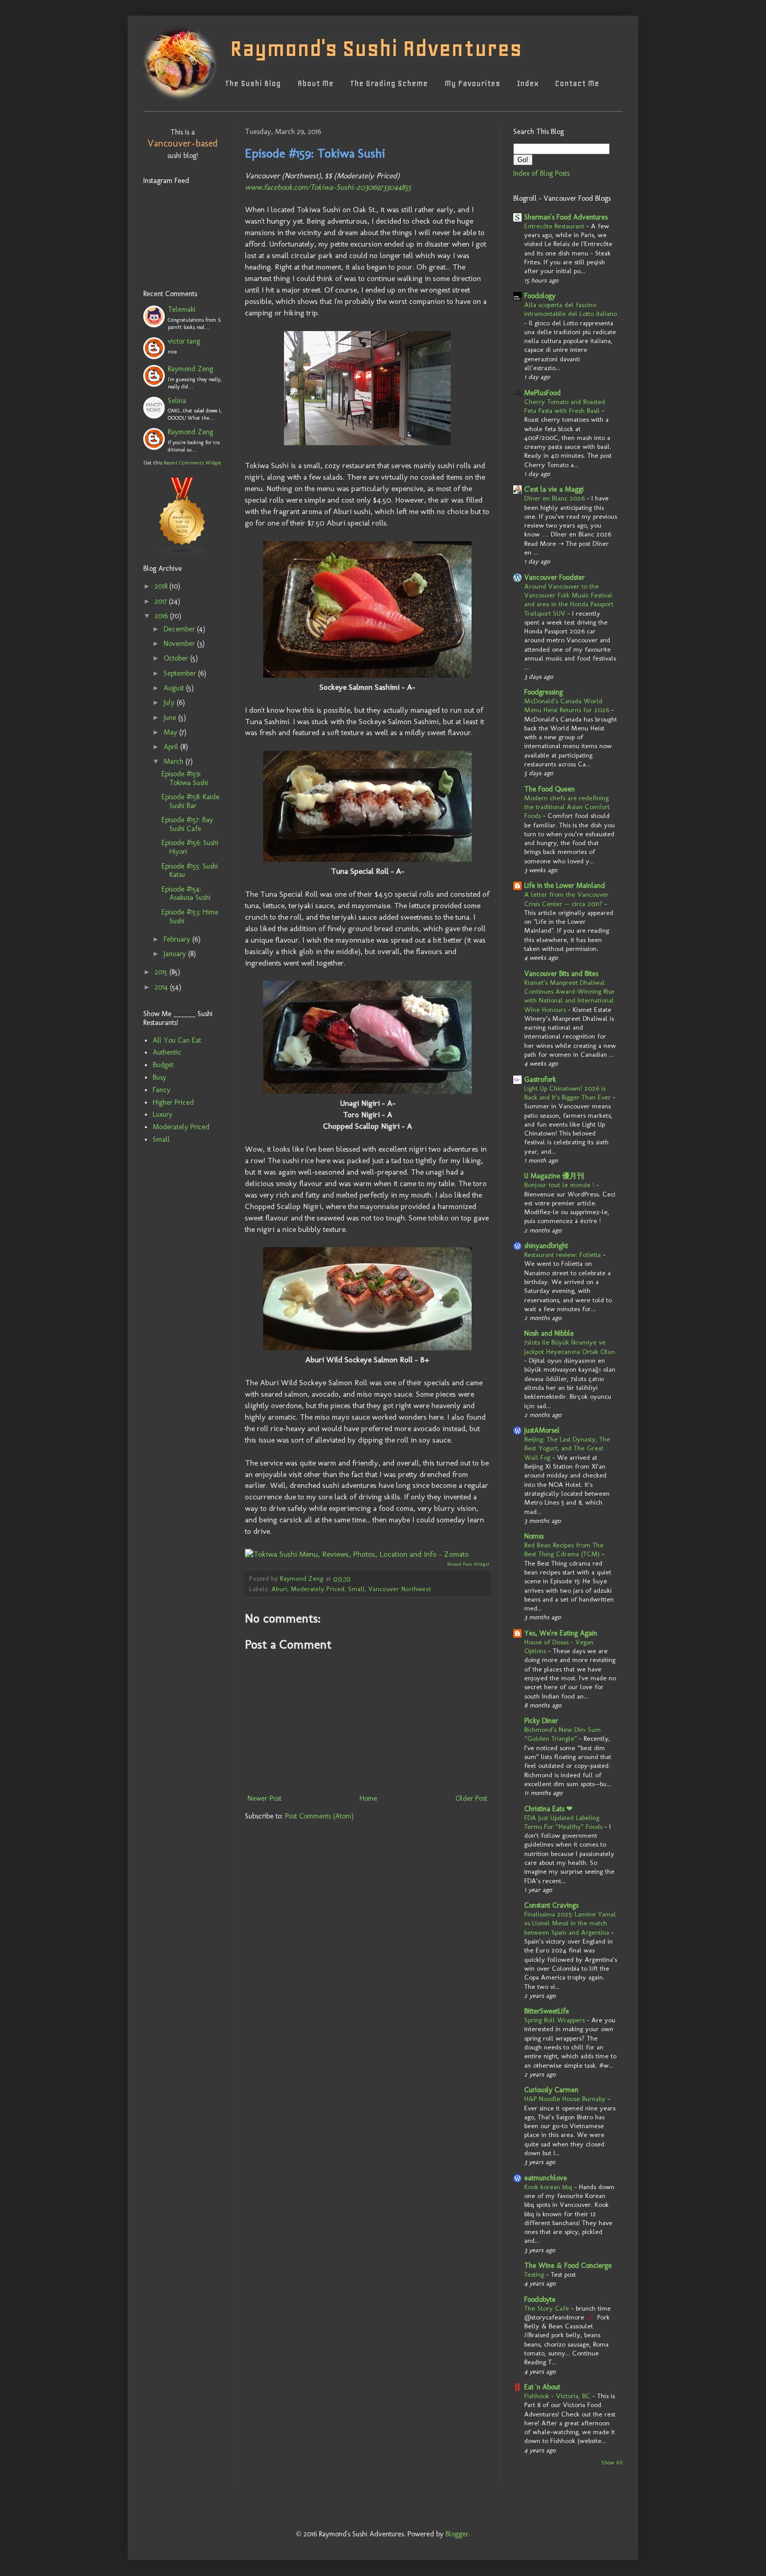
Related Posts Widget (468, 1564)
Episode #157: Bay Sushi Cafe (187, 824)
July (170, 703)
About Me (316, 83)
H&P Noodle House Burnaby (565, 2098)
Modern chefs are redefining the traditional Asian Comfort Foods (567, 807)
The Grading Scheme (389, 83)
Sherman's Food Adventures (566, 217)
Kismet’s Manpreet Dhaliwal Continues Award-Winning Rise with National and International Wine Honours (569, 996)
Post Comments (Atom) (319, 1816)
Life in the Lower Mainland (565, 886)
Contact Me (577, 83)
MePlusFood (542, 393)
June (171, 718)
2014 (162, 987)
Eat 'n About (542, 2387)
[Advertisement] (175, 1224)
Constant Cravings (551, 1905)
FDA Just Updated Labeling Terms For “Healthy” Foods (563, 1822)
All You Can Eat (177, 1040)
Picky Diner (541, 1721)
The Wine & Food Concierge (568, 2266)
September (181, 673)
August (175, 688)
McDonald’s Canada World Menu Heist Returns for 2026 (567, 705)
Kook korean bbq (548, 2187)
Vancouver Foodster (554, 577)
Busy (159, 1077)
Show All (612, 2463)
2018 (162, 586)
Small (356, 1589)
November (180, 644)
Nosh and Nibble (549, 1333)
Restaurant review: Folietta (563, 1254)
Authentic (167, 1052)
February (178, 939)
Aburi (279, 1589)
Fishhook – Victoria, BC (557, 2396)
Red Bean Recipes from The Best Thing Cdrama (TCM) (564, 1549)
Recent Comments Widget (193, 463)
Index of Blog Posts (541, 173)
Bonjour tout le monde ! (559, 1185)
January (176, 954)
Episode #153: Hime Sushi (190, 917)
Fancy (162, 1090)
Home (368, 1798)
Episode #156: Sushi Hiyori (190, 847)
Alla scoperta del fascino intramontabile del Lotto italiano (571, 309)
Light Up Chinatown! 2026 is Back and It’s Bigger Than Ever (567, 1092)
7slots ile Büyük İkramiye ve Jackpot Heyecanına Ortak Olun (570, 1346)
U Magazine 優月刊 (554, 1176)
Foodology (540, 296)
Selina (177, 401)
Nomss (534, 1536)
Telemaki (182, 309)
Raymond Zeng (190, 369)
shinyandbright (546, 1246)
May (171, 732)
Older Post (471, 1798)
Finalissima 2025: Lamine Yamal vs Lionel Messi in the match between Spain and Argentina (570, 1923)
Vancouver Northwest (400, 1589)
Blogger (457, 2534)
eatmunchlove (546, 2178)
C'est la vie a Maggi (554, 489)
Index (528, 83)
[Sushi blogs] (182, 543)
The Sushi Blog (253, 83)
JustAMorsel (542, 1430)
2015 (162, 972)
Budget (163, 1065)
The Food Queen (549, 789)
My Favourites (472, 83)
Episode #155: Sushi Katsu (190, 871)
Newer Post (264, 1798)
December (180, 629)
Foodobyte (540, 2299)
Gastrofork (540, 1079)
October (177, 658)
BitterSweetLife (547, 2011)
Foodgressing (543, 692)
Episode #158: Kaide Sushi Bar (190, 801)
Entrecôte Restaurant (554, 226)
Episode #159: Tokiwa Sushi (185, 778)
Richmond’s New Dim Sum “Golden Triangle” (563, 1734)
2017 (162, 601)
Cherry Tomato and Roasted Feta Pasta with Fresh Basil (565, 406)
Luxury (163, 1114)
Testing (534, 2274)
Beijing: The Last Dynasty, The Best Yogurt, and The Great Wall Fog (567, 1448)
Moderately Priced (318, 1589)
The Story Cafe (547, 2308)
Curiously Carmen (551, 2090)
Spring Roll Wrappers (554, 2020)
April (172, 747)
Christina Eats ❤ (548, 1809)
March (175, 761)
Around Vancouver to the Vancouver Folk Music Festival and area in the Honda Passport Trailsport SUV (569, 600)
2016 (162, 616)
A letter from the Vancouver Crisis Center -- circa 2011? (566, 899)
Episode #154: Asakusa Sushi (186, 894)
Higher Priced (173, 1102)
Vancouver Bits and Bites (561, 974)
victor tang (184, 341)
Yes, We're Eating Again (561, 1633)
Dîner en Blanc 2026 (554, 498)
